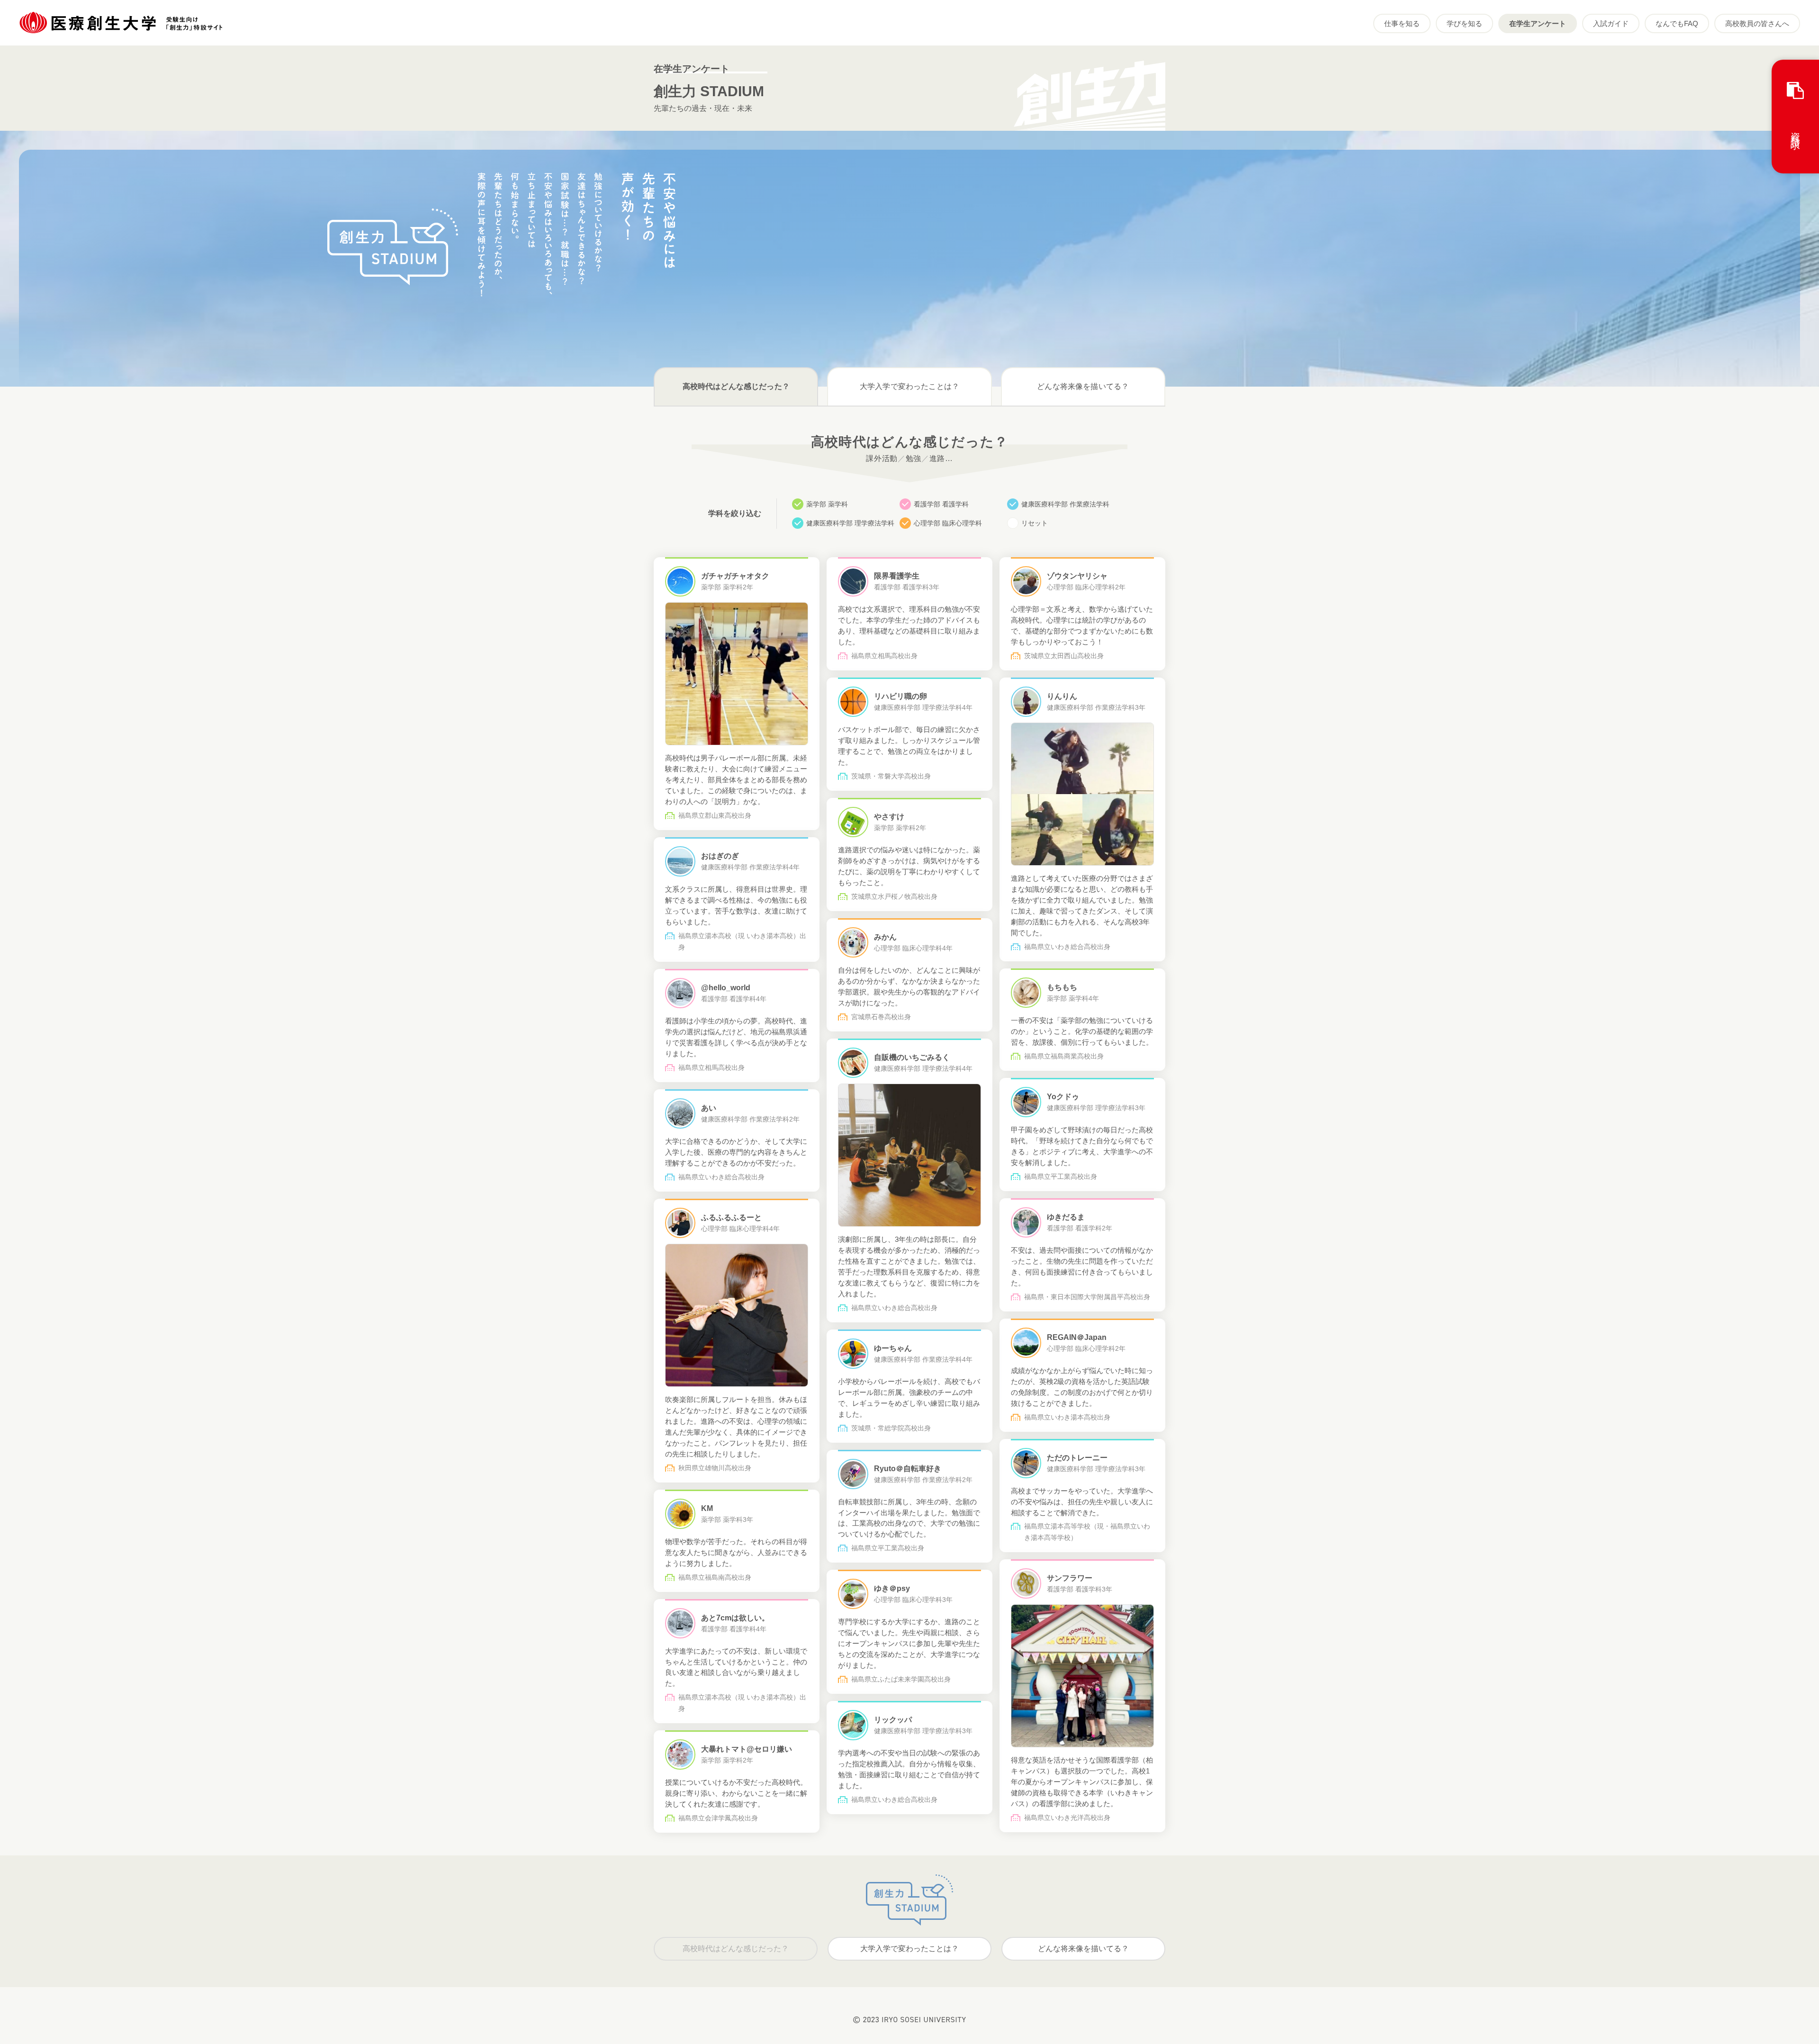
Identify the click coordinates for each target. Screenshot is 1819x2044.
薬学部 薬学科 (827, 504)
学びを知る (1464, 23)
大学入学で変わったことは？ (909, 386)
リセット (1035, 523)
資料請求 (1795, 130)
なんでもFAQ (1677, 23)
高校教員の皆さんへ (1757, 23)
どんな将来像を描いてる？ (1083, 386)
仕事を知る (1402, 23)
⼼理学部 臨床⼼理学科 (948, 523)
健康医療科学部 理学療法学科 (850, 523)
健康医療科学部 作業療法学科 (1065, 504)
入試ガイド (1611, 23)
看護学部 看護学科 (941, 504)
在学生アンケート (1538, 23)
